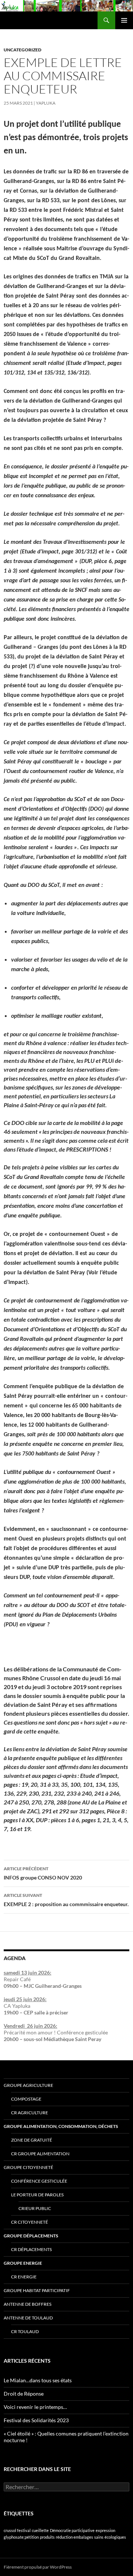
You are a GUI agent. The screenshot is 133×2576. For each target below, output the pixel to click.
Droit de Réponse (24, 2394)
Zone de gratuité (32, 2140)
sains (99, 2537)
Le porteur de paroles (37, 2195)
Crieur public (35, 2208)
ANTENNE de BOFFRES (28, 2304)
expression (105, 2530)
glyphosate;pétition (21, 2537)
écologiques (115, 2537)
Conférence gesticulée (39, 2181)
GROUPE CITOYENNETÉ (28, 2167)
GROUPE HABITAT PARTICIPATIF (37, 2290)
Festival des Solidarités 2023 (36, 2420)
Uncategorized (23, 50)
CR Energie (24, 2277)
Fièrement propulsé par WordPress (38, 2567)
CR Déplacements (31, 2249)
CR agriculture (30, 2113)
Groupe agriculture (28, 2085)
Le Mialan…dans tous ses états (38, 2380)
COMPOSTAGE (26, 2099)
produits (47, 2537)
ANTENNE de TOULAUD (28, 2318)
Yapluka (46, 103)
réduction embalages (74, 2537)
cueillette (40, 2530)
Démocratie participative (72, 2530)
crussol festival (17, 2530)
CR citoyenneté (30, 2222)
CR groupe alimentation (40, 2154)
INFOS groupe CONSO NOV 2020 (43, 1873)
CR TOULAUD (25, 2331)
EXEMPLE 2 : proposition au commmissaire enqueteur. (66, 1900)
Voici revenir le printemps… (35, 2407)
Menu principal (124, 20)
